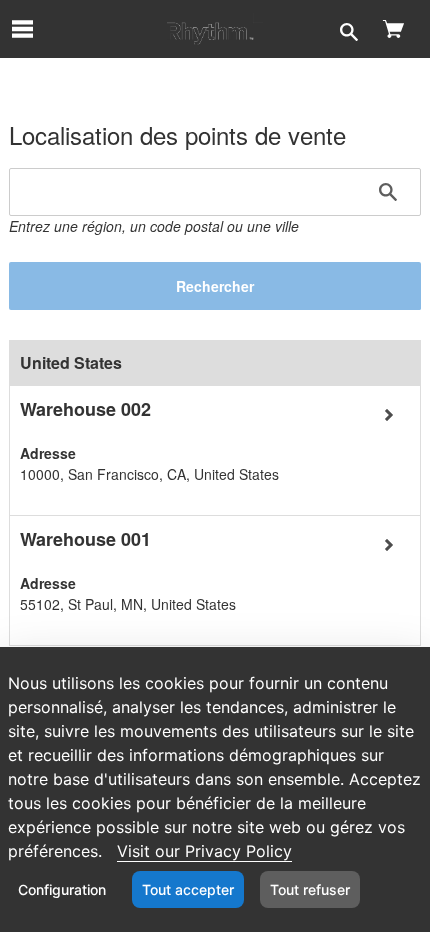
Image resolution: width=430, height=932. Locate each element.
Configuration (62, 889)
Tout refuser (310, 889)
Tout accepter (188, 889)
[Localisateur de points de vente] (215, 29)
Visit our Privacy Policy (204, 851)
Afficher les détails (73, 396)
